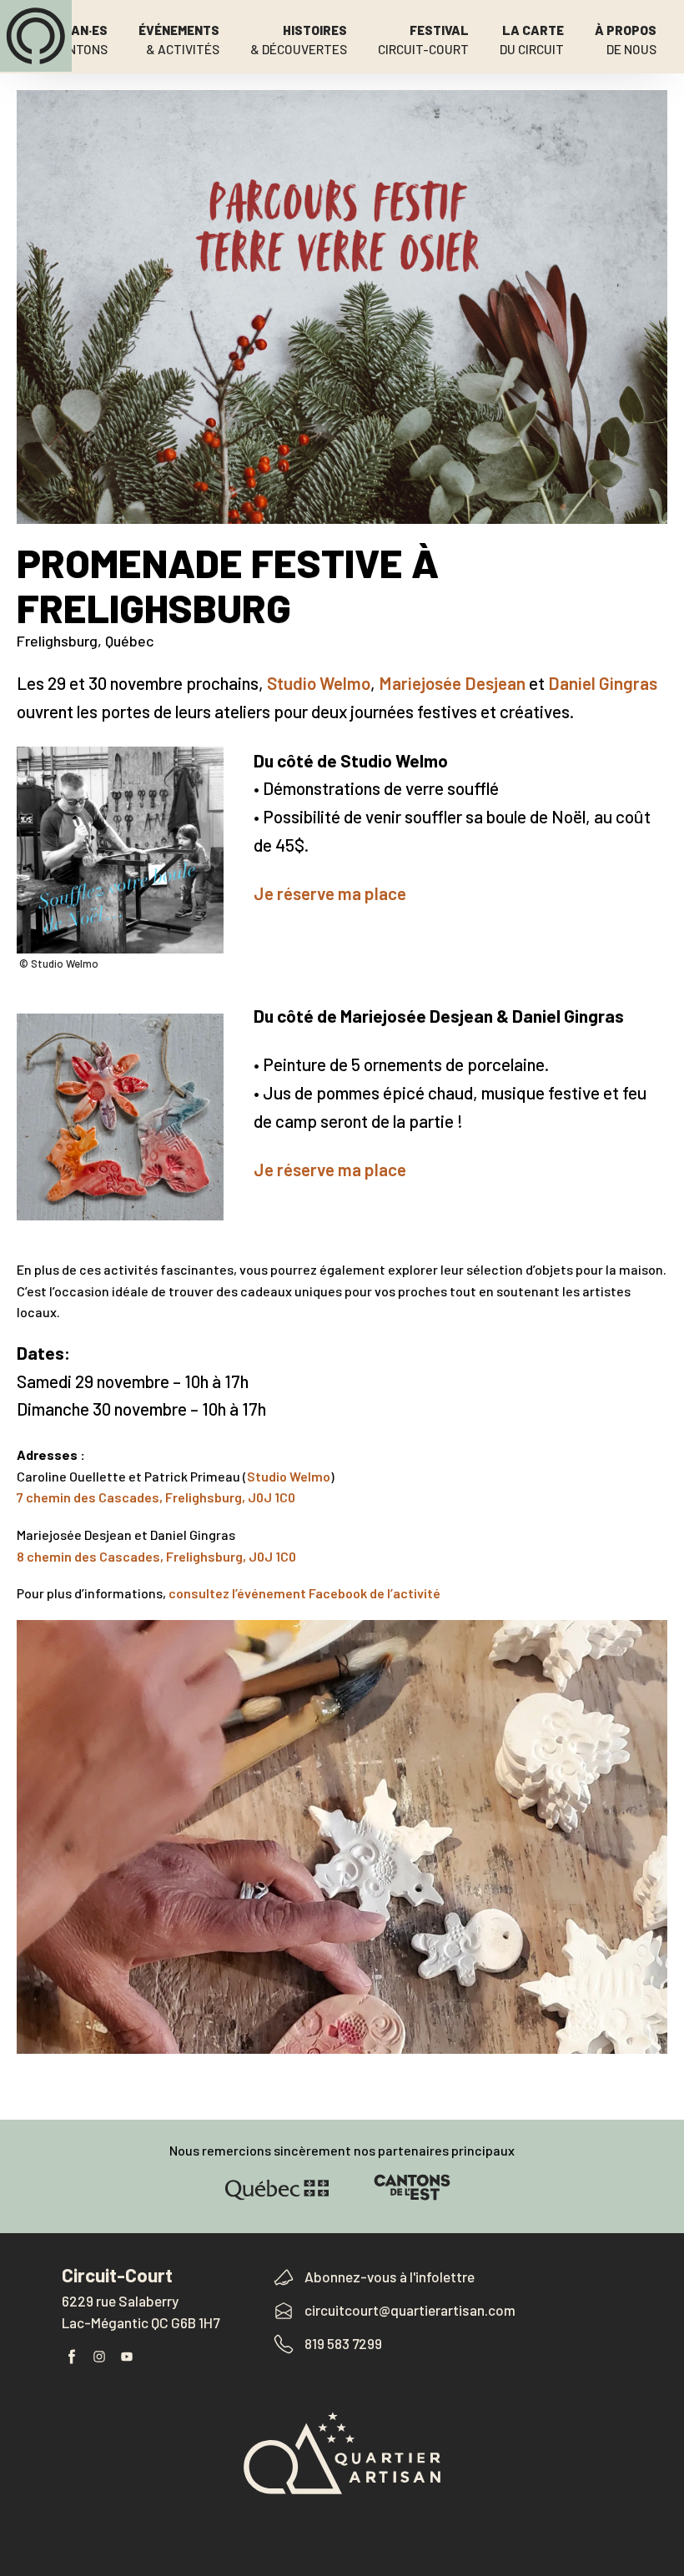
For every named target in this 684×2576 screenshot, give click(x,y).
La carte (532, 40)
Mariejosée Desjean (452, 683)
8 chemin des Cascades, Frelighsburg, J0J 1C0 (156, 1556)
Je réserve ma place (330, 893)
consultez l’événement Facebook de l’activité (304, 1593)
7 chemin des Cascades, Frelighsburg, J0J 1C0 (156, 1497)
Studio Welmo (319, 683)
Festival (423, 40)
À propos (626, 40)
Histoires (299, 40)
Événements (179, 40)
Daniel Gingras (603, 683)
